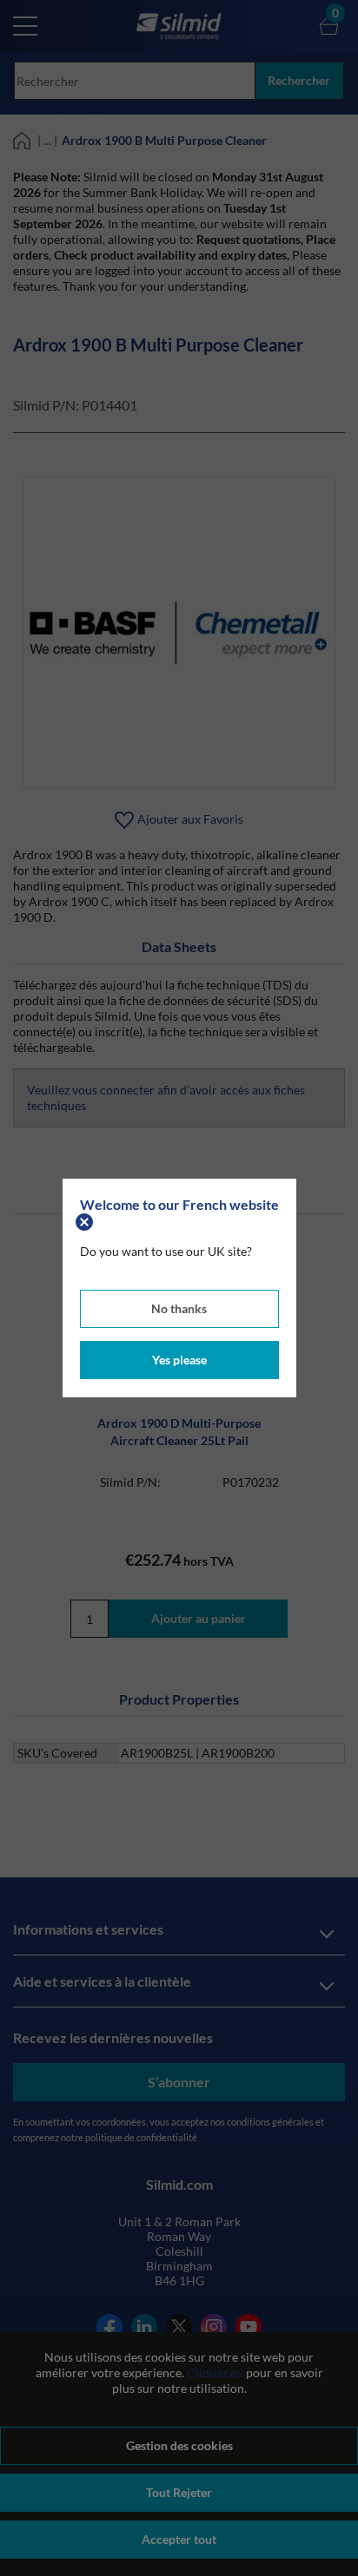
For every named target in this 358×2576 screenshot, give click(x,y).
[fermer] (86, 1220)
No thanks (179, 1308)
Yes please (179, 1360)
